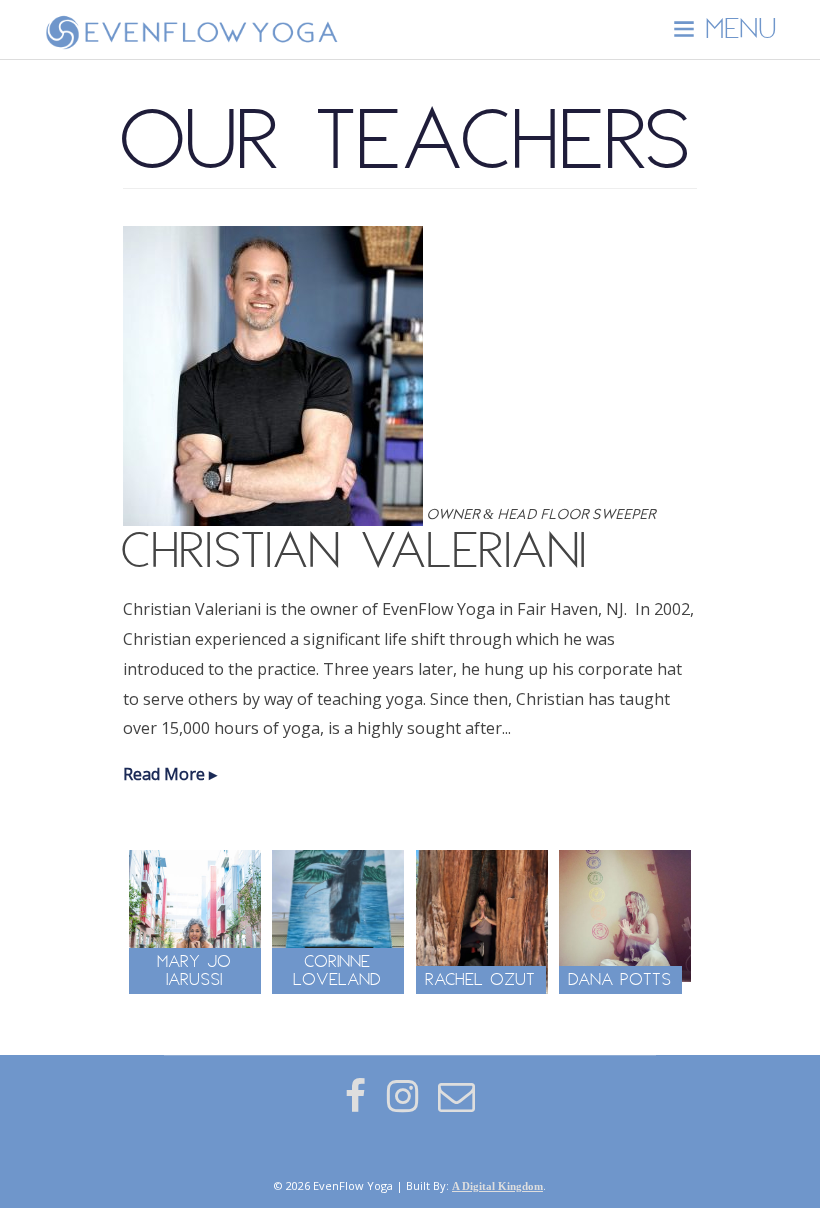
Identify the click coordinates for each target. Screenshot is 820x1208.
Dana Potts (620, 980)
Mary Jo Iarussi (195, 971)
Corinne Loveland (338, 971)
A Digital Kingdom (497, 1186)
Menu (736, 30)
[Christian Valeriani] (274, 514)
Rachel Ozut (481, 980)
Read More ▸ (170, 774)
